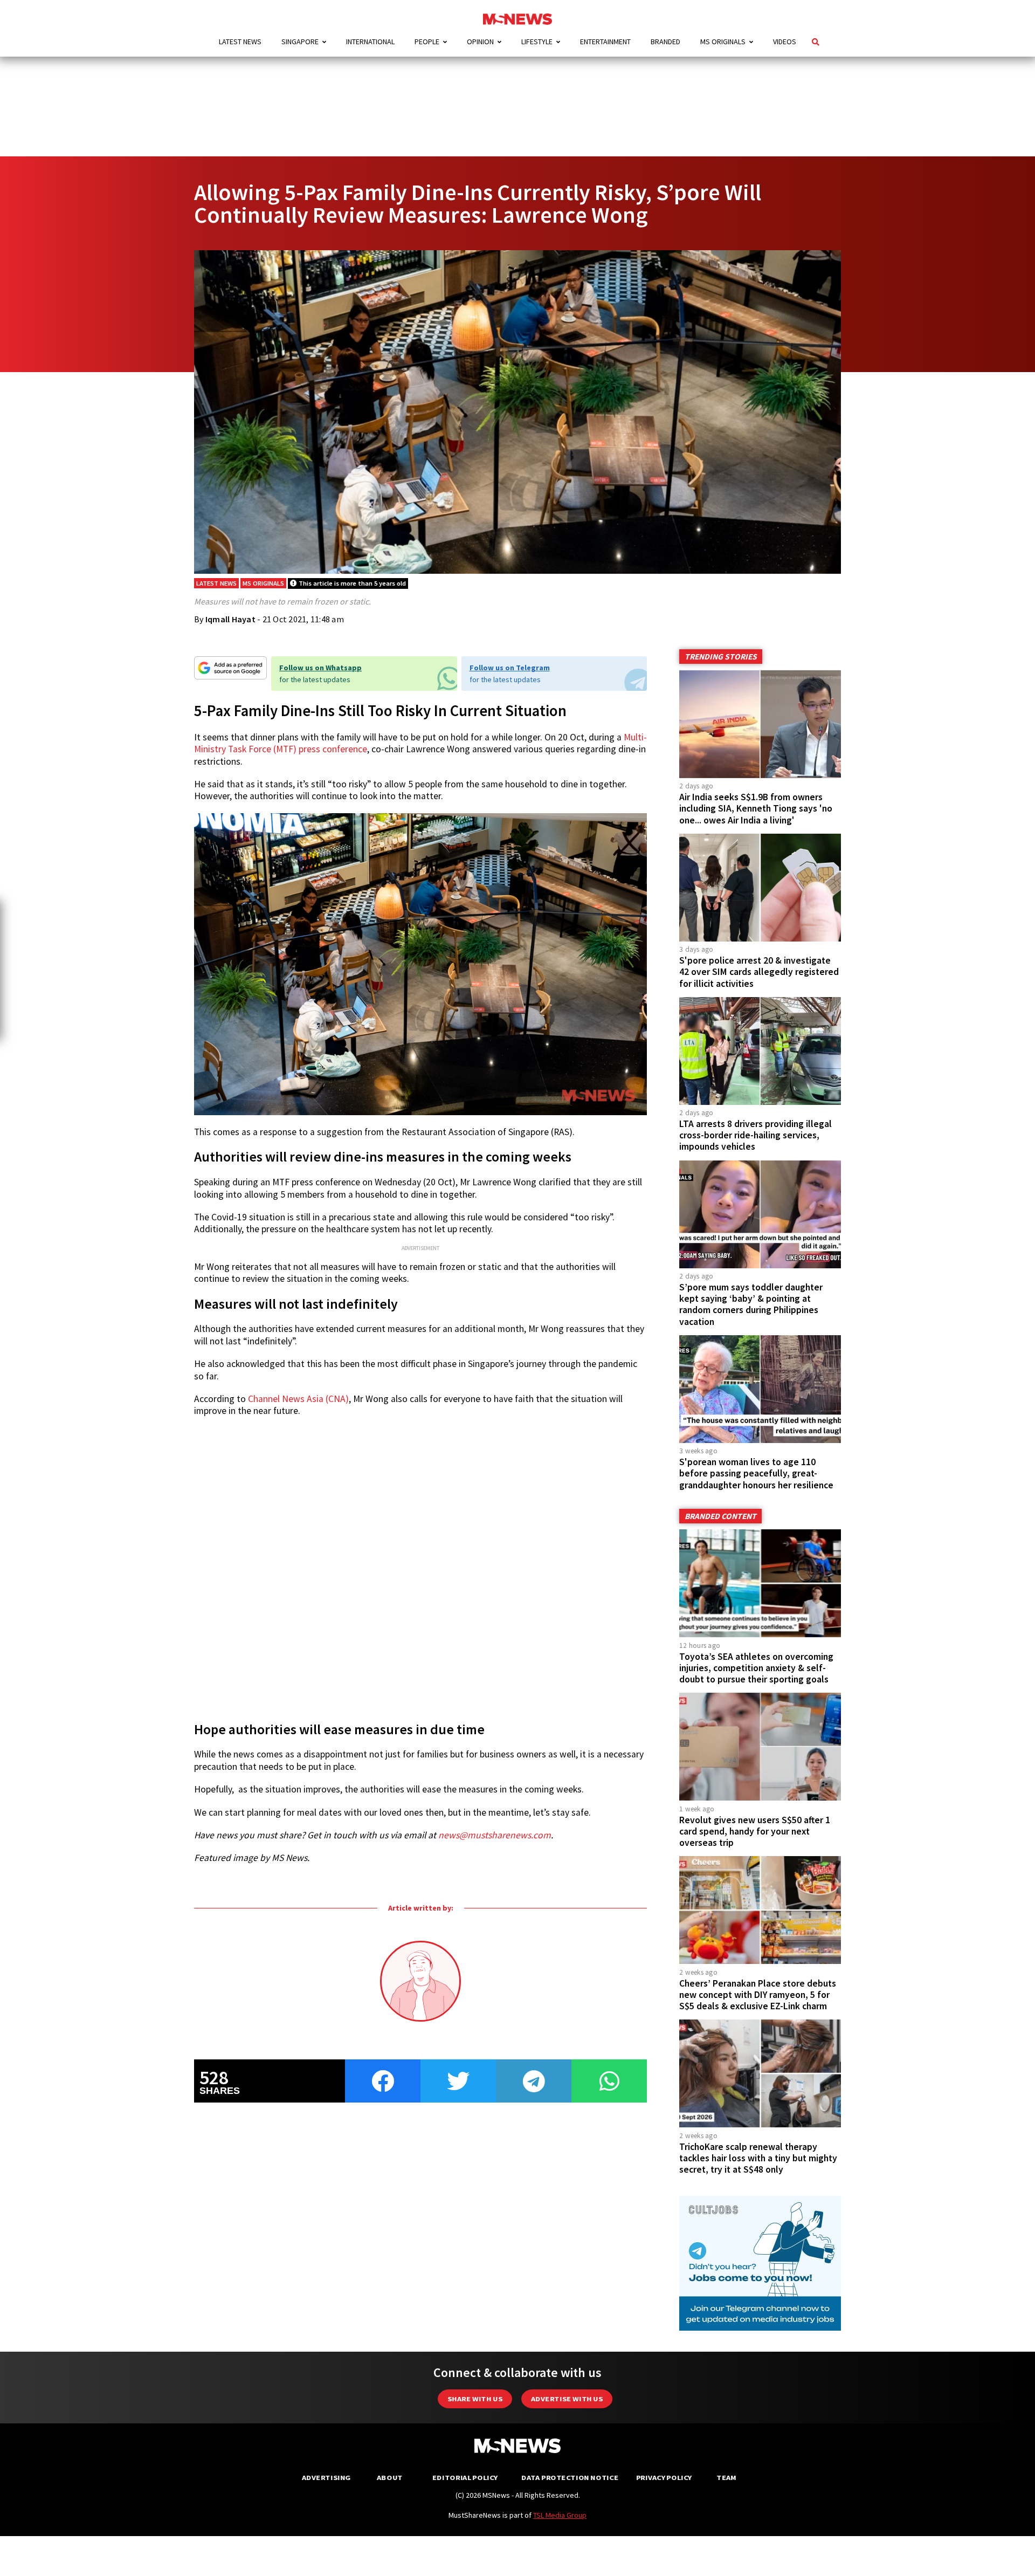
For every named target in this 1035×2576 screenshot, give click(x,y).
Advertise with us (567, 2399)
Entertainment (605, 42)
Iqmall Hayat (230, 619)
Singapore (300, 42)
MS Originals (723, 42)
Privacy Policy (664, 2478)
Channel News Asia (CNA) (298, 1399)
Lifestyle (537, 42)
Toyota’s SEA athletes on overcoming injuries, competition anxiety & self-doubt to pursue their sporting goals (756, 1668)
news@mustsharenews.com (495, 1835)
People (427, 42)
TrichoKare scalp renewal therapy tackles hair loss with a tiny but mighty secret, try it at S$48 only (758, 2158)
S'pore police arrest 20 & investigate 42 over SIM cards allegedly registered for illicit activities (759, 972)
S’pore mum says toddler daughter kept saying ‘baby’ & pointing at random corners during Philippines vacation (751, 1304)
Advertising (326, 2478)
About (390, 2478)
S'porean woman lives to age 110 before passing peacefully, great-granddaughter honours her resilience (756, 1473)
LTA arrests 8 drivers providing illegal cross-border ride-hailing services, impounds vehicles (755, 1135)
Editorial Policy (465, 2478)
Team (726, 2478)
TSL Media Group (560, 2515)
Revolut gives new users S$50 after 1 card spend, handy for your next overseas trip (755, 1831)
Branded (665, 42)
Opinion (480, 42)
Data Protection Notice (570, 2478)
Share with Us (475, 2399)
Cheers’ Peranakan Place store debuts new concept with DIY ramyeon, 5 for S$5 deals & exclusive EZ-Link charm (758, 1995)
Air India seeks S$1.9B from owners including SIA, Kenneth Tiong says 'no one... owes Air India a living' (756, 808)
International (370, 42)
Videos (785, 42)
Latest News (240, 42)
